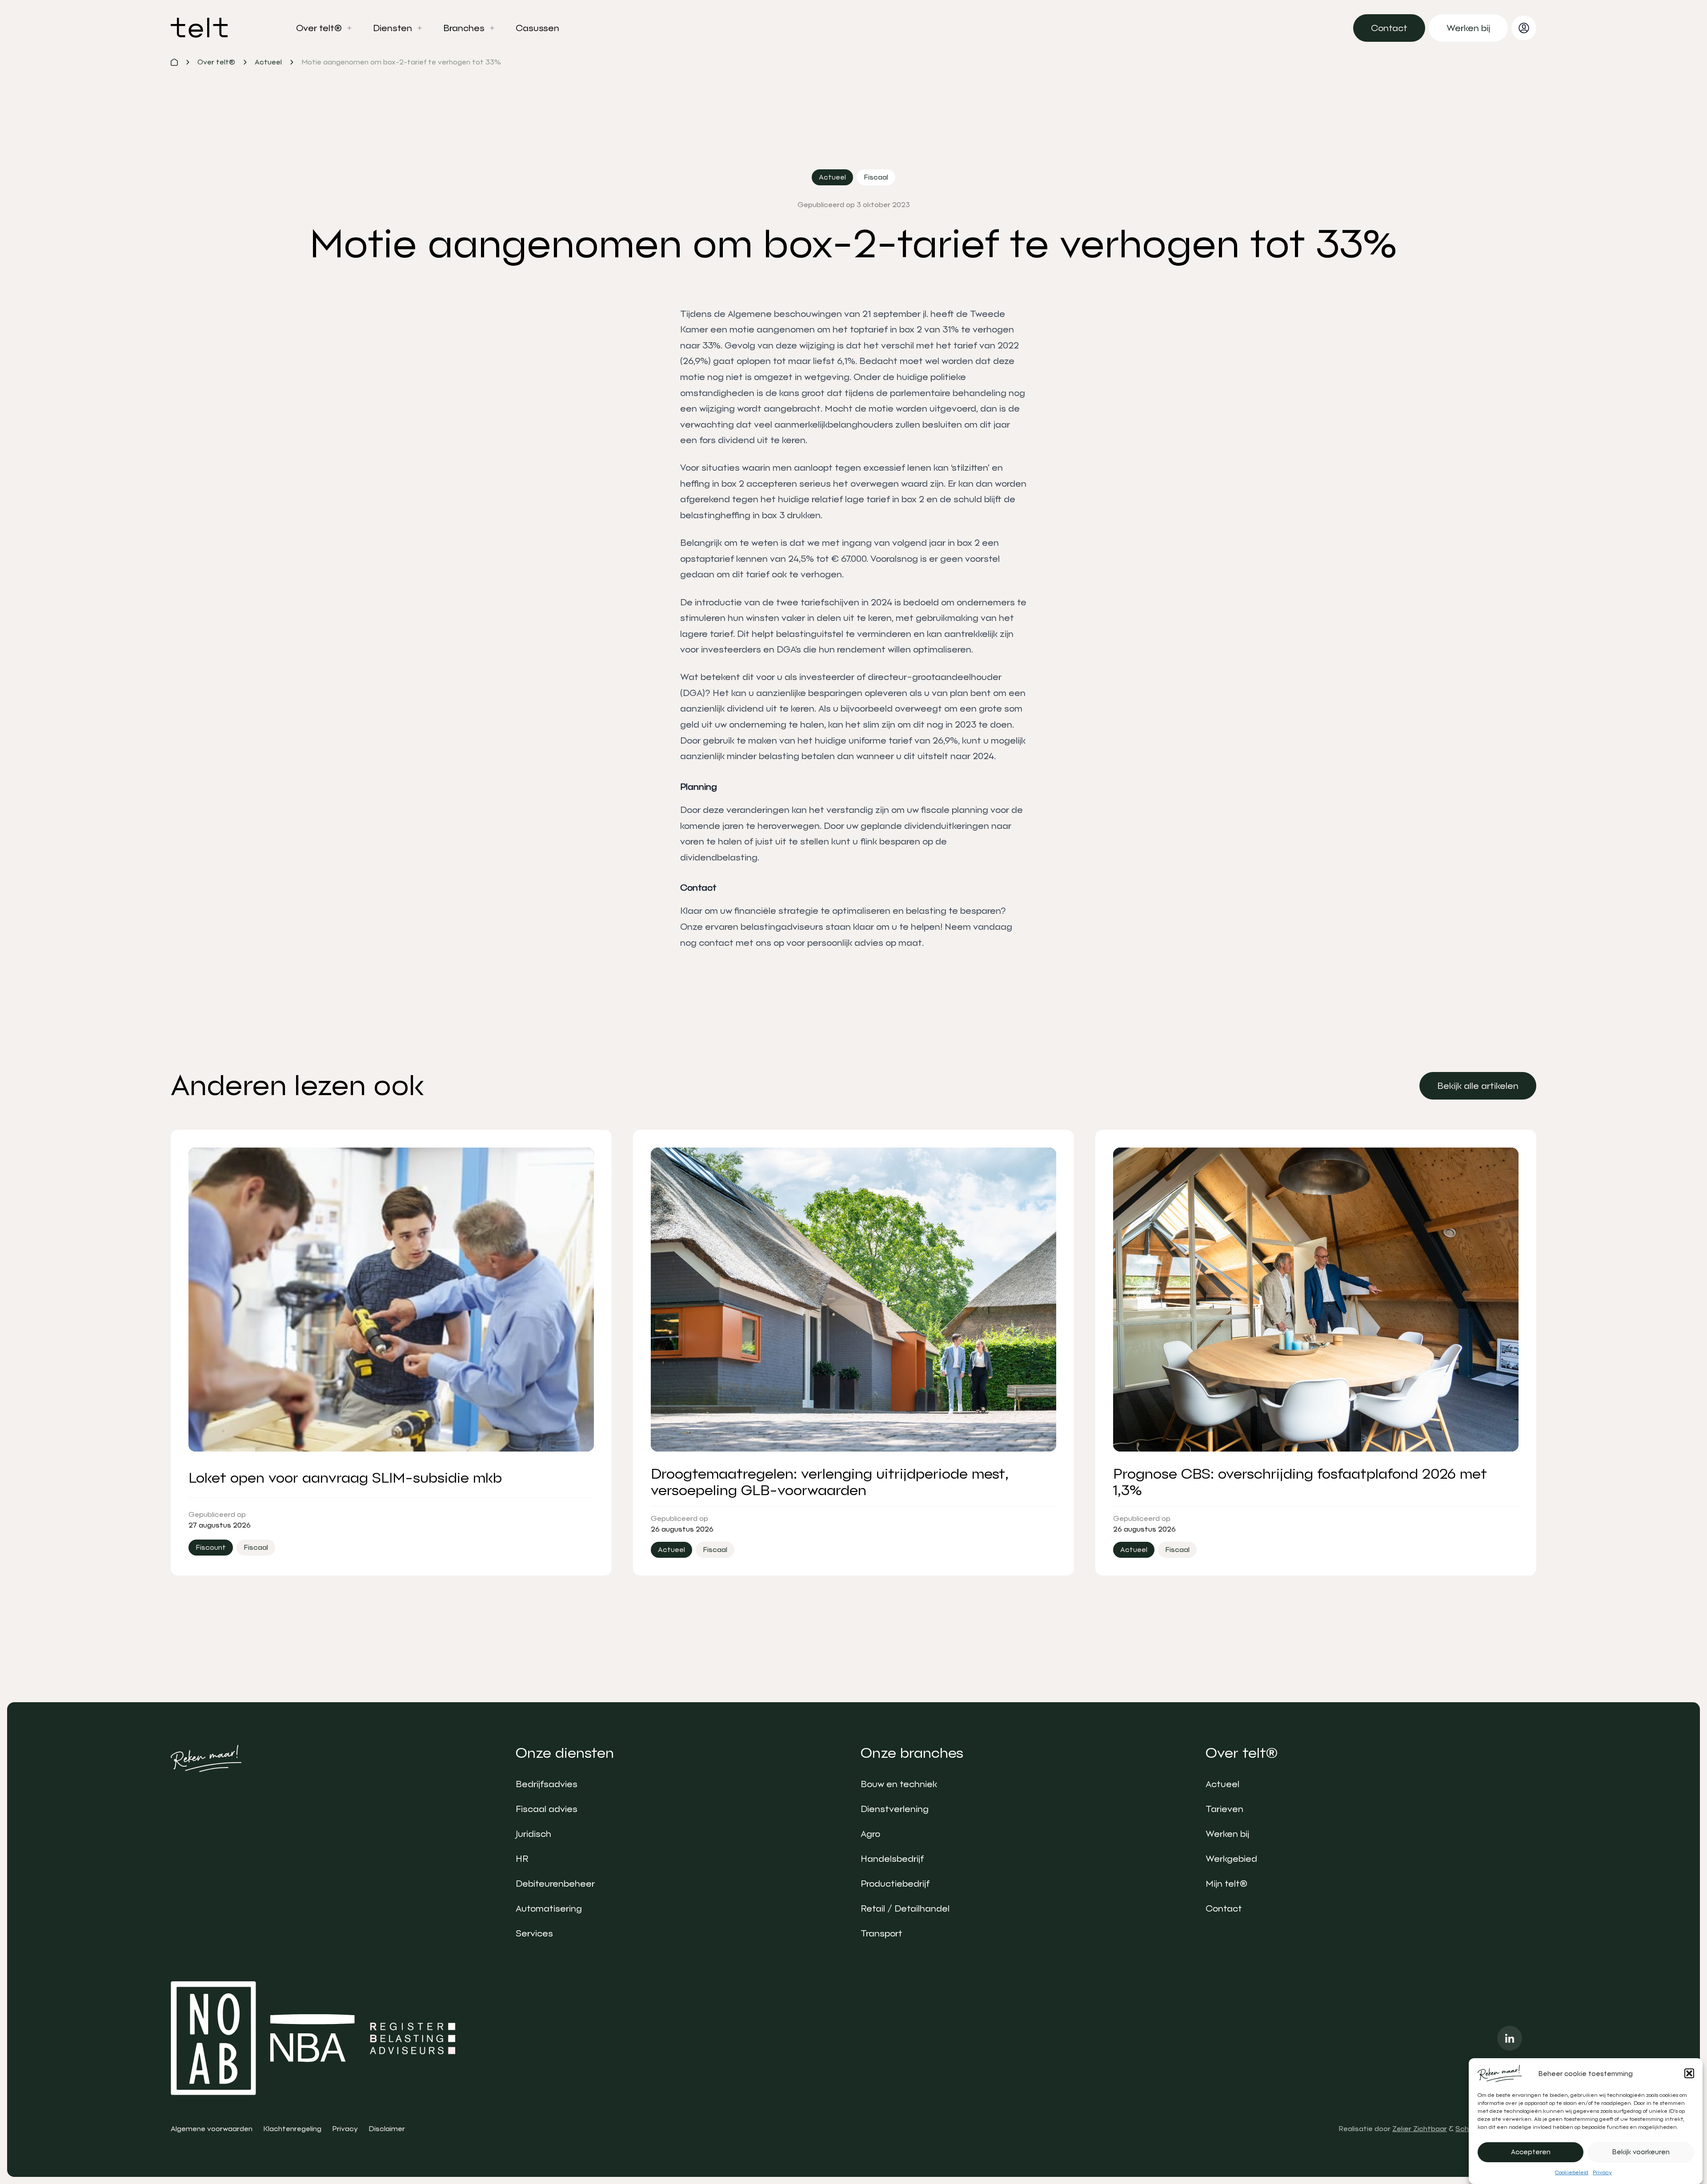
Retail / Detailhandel (905, 1908)
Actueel (1222, 1784)
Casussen (537, 28)
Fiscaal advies (547, 1809)
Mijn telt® (1226, 1884)
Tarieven (1224, 1809)
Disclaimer (387, 2129)
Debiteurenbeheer (555, 1884)
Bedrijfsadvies (547, 1784)
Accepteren (1531, 2152)
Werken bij (1227, 1834)
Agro (870, 1834)
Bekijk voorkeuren (1641, 2152)
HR (522, 1859)
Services (534, 1933)
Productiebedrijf (895, 1884)
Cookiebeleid (1572, 2172)
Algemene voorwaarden (212, 2129)
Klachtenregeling (292, 2129)
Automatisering (549, 1908)
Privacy (1602, 2172)
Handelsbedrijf (892, 1859)
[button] (1689, 2073)
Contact (1224, 1908)
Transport (882, 1933)
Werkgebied (1231, 1859)
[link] (1389, 28)
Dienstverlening (895, 1809)
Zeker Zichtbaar (1420, 2129)
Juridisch (533, 1834)
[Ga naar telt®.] (174, 62)
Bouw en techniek (899, 1784)
